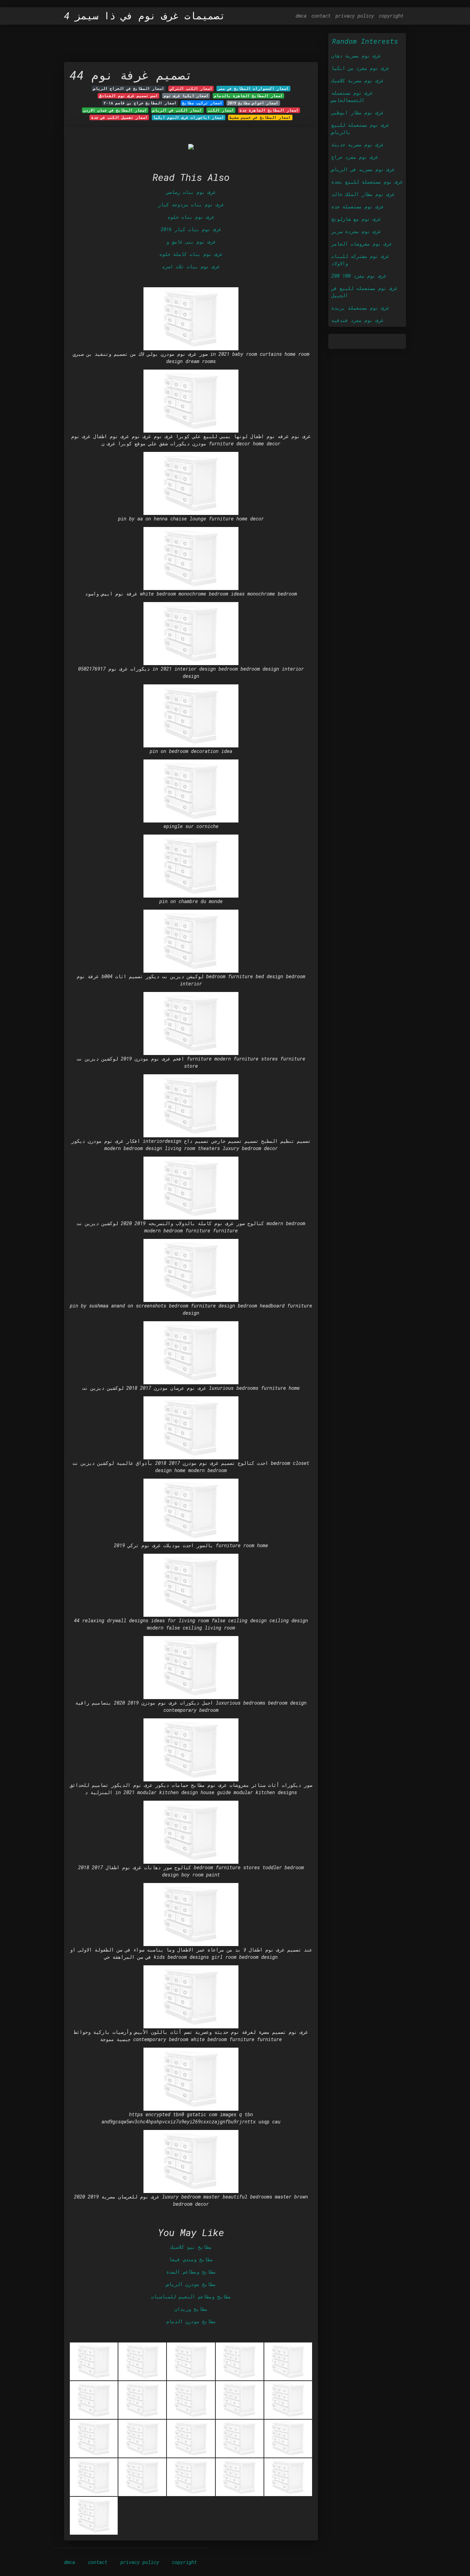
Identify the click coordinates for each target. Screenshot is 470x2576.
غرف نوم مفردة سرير (356, 231)
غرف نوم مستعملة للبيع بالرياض (360, 128)
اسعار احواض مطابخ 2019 (253, 103)
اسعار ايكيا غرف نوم (186, 96)
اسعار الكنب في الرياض (177, 110)
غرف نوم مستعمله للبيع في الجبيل (364, 292)
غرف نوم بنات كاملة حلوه (191, 254)
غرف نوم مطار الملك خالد (363, 194)
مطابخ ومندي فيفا (191, 2259)
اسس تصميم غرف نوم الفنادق (129, 96)
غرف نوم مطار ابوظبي (357, 112)
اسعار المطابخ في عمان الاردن (115, 110)
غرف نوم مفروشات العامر (362, 244)
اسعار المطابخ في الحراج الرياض (129, 89)
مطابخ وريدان (191, 2309)
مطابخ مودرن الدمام (191, 2321)
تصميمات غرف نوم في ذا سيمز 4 (145, 16)
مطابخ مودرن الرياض (191, 2284)
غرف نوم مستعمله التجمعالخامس (352, 96)
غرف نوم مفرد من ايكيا (360, 68)
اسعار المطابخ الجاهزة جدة (269, 110)
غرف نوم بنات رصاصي (191, 192)
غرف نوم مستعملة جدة (357, 206)
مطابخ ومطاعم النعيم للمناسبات (191, 2296)
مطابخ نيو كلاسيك (191, 2247)
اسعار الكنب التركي (191, 89)
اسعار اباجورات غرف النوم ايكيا (189, 117)
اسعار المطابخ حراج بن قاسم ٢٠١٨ (140, 103)
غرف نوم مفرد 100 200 (359, 276)
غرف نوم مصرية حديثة (357, 144)
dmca (301, 16)
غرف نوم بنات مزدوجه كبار (191, 204)
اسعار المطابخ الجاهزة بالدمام (248, 96)
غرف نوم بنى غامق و (191, 242)
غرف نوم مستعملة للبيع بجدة (367, 182)
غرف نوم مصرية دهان (356, 56)
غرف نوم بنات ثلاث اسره (191, 266)
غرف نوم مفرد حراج (355, 157)
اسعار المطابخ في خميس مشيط (260, 117)
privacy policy (355, 16)
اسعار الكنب (221, 110)
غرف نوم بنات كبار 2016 (191, 229)
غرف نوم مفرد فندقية (357, 320)
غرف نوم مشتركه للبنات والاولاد (360, 260)
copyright (391, 16)
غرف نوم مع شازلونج (356, 219)
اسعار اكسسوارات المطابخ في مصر (253, 89)
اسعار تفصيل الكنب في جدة (119, 117)
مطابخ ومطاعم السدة (191, 2272)
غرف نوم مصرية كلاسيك (357, 80)
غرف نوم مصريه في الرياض (363, 169)
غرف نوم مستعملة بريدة (360, 308)
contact (321, 16)
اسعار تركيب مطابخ (202, 103)
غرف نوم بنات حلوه (191, 217)
